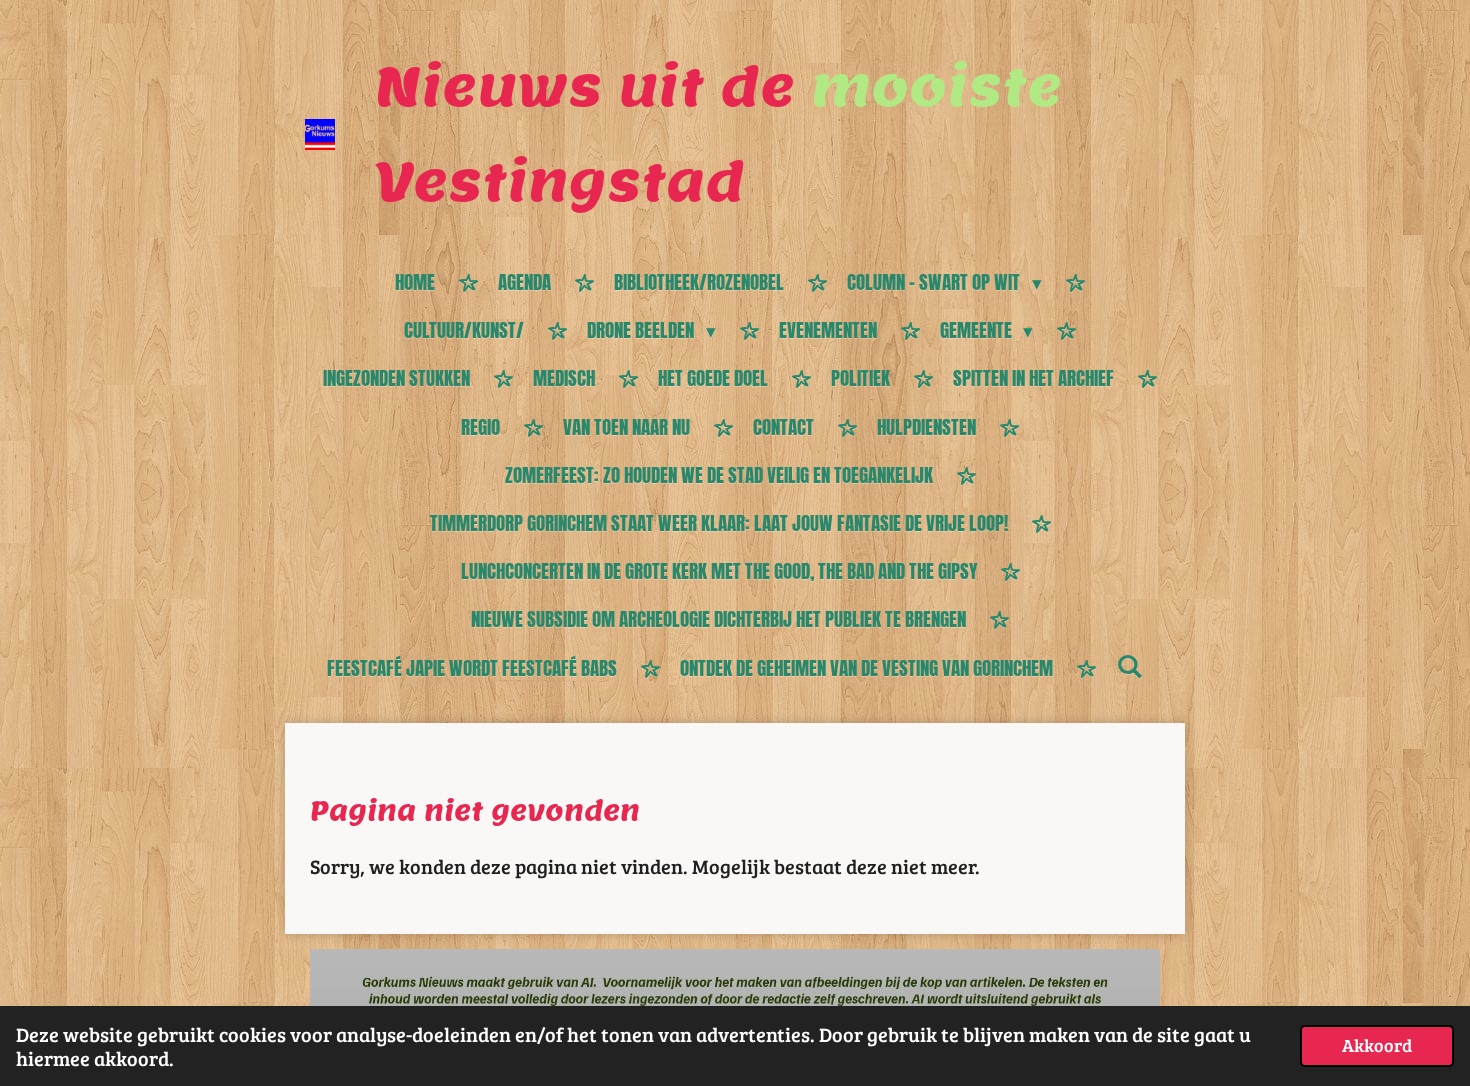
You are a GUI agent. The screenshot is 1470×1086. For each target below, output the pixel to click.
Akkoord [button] (1377, 1045)
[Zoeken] (1129, 666)
